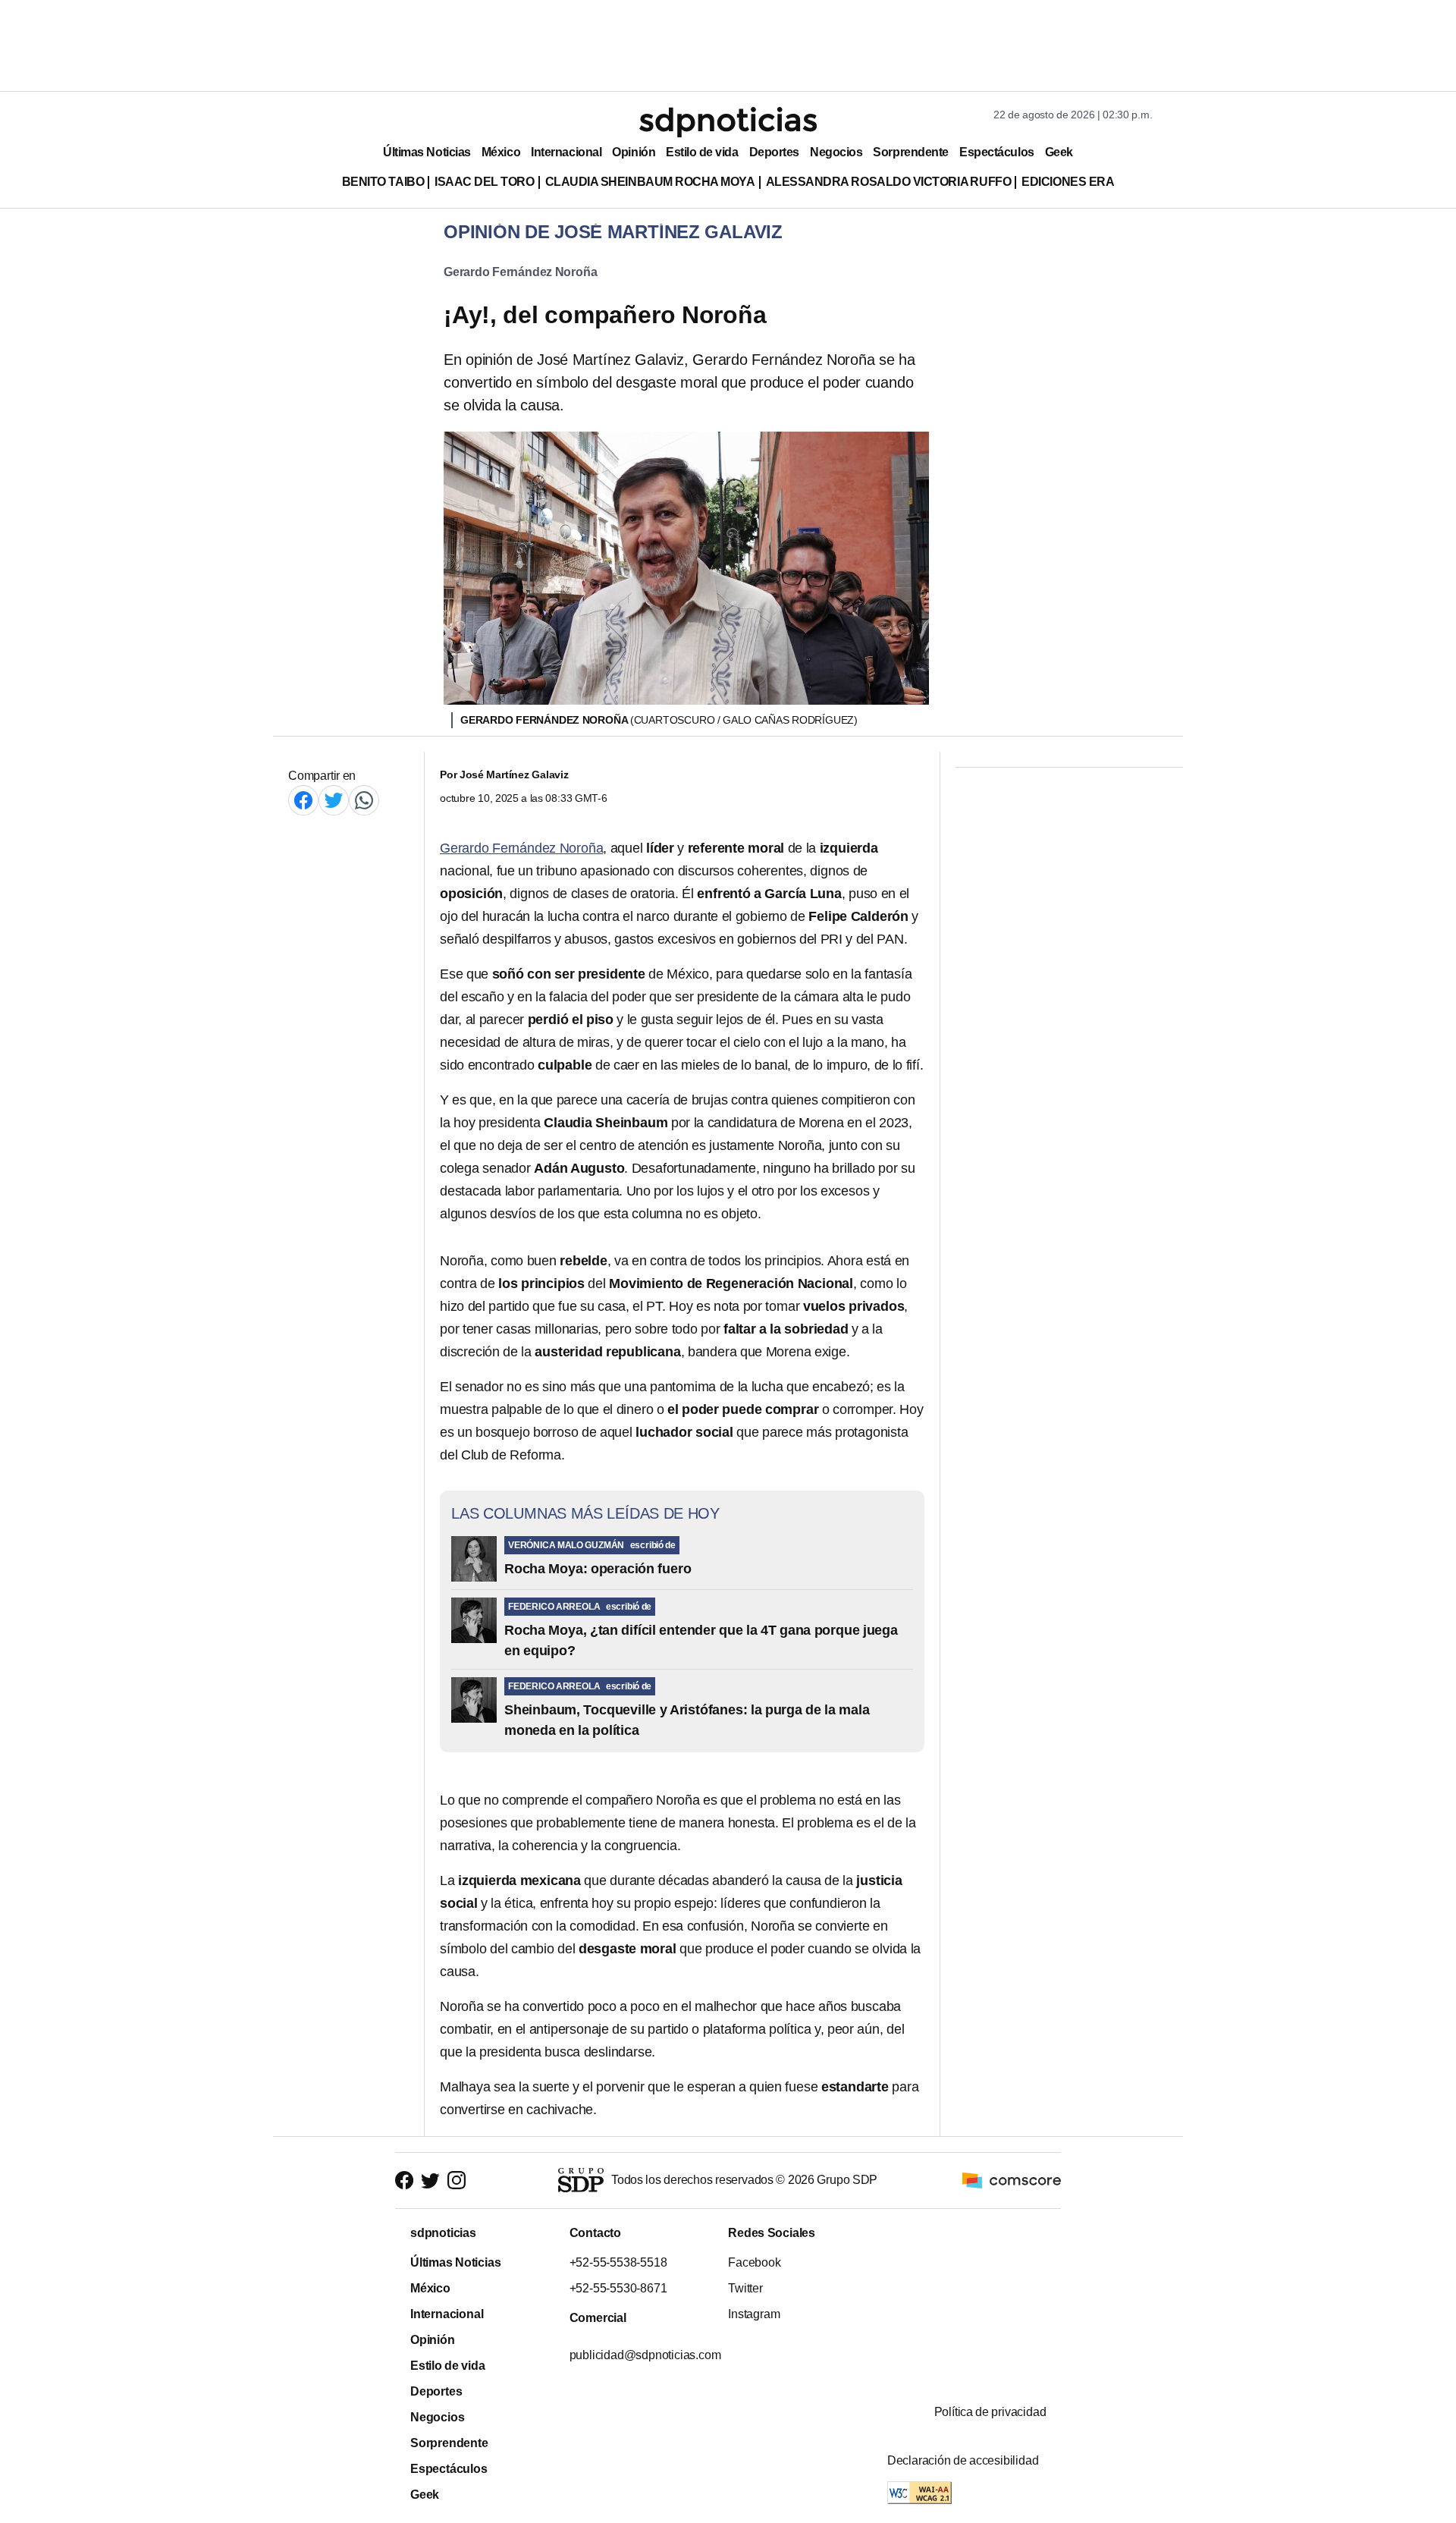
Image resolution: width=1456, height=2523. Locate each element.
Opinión (634, 152)
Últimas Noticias (427, 152)
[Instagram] (457, 2181)
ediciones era (1068, 182)
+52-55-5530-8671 (618, 2288)
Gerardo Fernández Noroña (520, 272)
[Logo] (728, 122)
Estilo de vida (702, 152)
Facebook (754, 2262)
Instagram (754, 2314)
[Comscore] (1012, 2180)
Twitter (745, 2288)
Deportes (774, 152)
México (501, 152)
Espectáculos (997, 152)
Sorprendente (911, 152)
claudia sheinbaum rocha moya (650, 182)
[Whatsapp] (364, 800)
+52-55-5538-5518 (618, 2262)
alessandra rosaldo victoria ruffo (889, 182)
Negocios (836, 152)
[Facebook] (303, 800)
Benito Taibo (383, 182)
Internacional (566, 152)
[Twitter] (334, 800)
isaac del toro (484, 182)
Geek (1059, 152)
